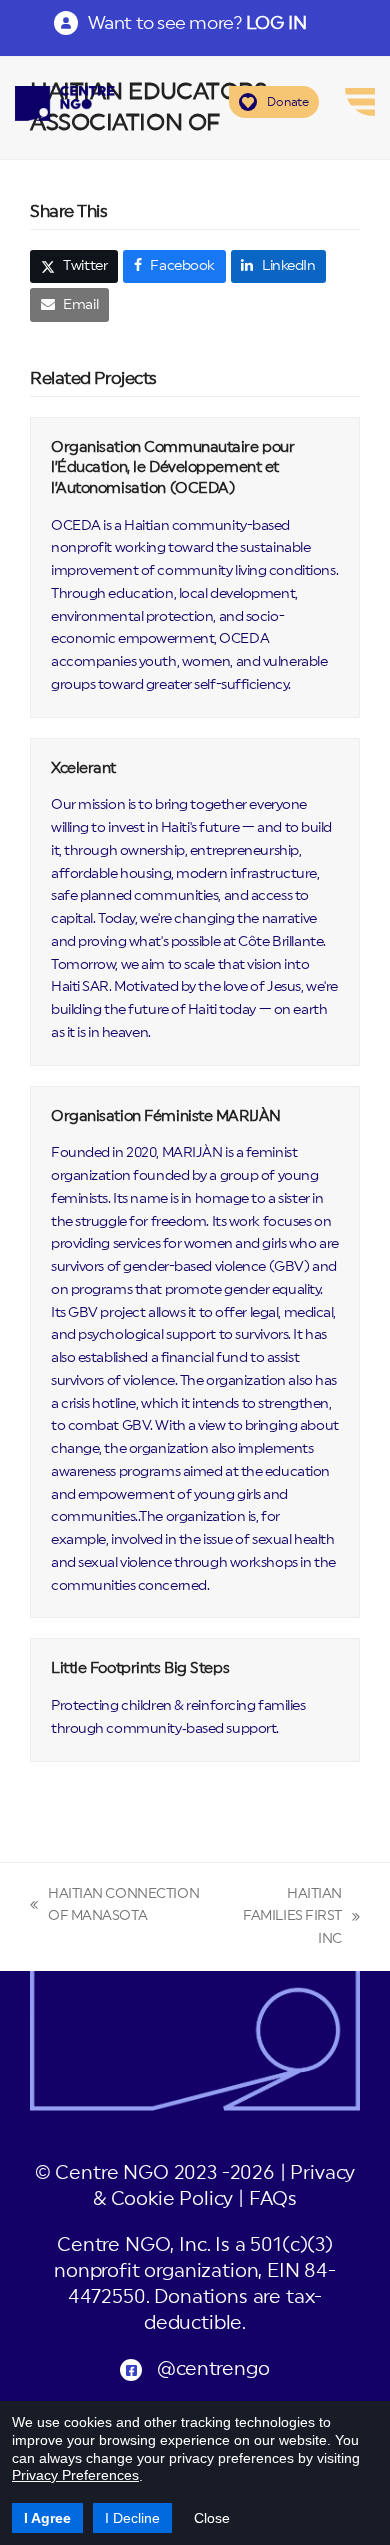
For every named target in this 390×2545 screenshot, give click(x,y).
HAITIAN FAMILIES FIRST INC (285, 1919)
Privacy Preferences (75, 2475)
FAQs (273, 2199)
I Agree (47, 2518)
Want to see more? (197, 23)
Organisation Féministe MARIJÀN (166, 1116)
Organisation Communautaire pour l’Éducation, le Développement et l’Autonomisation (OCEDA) (172, 468)
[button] (74, 267)
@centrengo (213, 2369)
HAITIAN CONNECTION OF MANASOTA (114, 1908)
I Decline (132, 2518)
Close (212, 2518)
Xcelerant (83, 768)
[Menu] (360, 102)
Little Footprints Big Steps (140, 1668)
